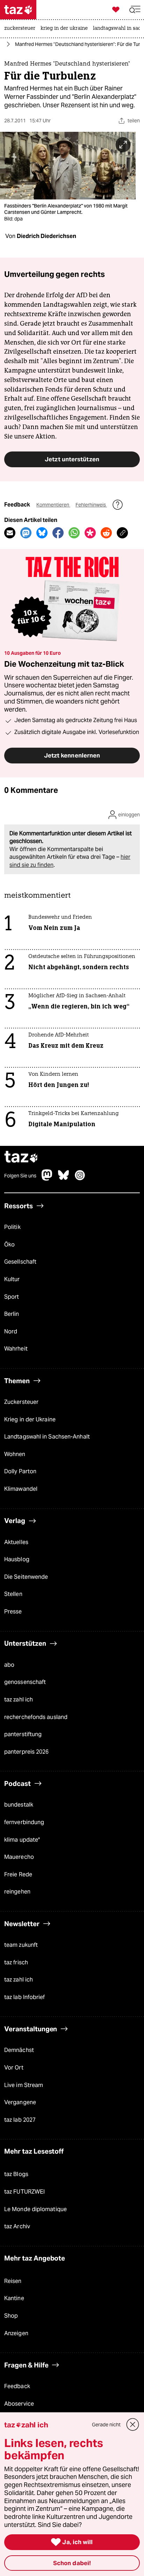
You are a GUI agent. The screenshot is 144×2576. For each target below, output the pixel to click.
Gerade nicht (106, 2425)
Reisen (13, 2281)
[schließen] (133, 2425)
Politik (12, 1227)
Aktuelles (16, 1542)
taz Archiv (17, 2226)
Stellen (13, 1594)
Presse (13, 1612)
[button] (135, 10)
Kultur (12, 1279)
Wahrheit (16, 1349)
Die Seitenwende (26, 1577)
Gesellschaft (20, 1262)
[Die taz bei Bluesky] (64, 1179)
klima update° (22, 1840)
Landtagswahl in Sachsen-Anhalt (47, 1437)
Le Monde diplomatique (35, 2209)
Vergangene (20, 2102)
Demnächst (19, 2050)
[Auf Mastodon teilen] (26, 533)
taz (21, 1158)
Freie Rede (18, 1874)
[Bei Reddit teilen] (106, 533)
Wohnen (15, 1454)
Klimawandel (21, 1489)
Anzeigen (16, 2333)
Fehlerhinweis (91, 505)
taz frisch (16, 1962)
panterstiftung (23, 1734)
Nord (11, 1331)
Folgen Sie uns (20, 1176)
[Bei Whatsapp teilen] (74, 533)
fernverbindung (24, 1822)
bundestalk (19, 1805)
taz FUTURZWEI (24, 2192)
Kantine (14, 2298)
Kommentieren (53, 505)
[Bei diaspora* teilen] (90, 533)
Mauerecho (19, 1857)
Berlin (12, 1314)
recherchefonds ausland (36, 1717)
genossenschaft (25, 1682)
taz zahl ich (19, 1700)
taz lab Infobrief (25, 1997)
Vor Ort (14, 2068)
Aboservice (19, 2404)
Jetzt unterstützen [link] (72, 459)
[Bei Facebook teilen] (58, 533)
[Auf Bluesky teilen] (42, 533)
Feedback (17, 2386)
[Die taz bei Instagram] (80, 1179)
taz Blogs (16, 2174)
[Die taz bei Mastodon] (47, 1179)
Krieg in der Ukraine (30, 1419)
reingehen (17, 1892)
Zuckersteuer (21, 1402)
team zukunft (21, 1945)
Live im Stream (24, 2085)
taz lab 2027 (20, 2120)
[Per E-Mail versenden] (10, 533)
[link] (21, 29)
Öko (9, 1245)
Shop (11, 2316)
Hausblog (17, 1559)
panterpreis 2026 (27, 1752)
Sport (12, 1297)
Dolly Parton (20, 1471)
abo (9, 1665)
